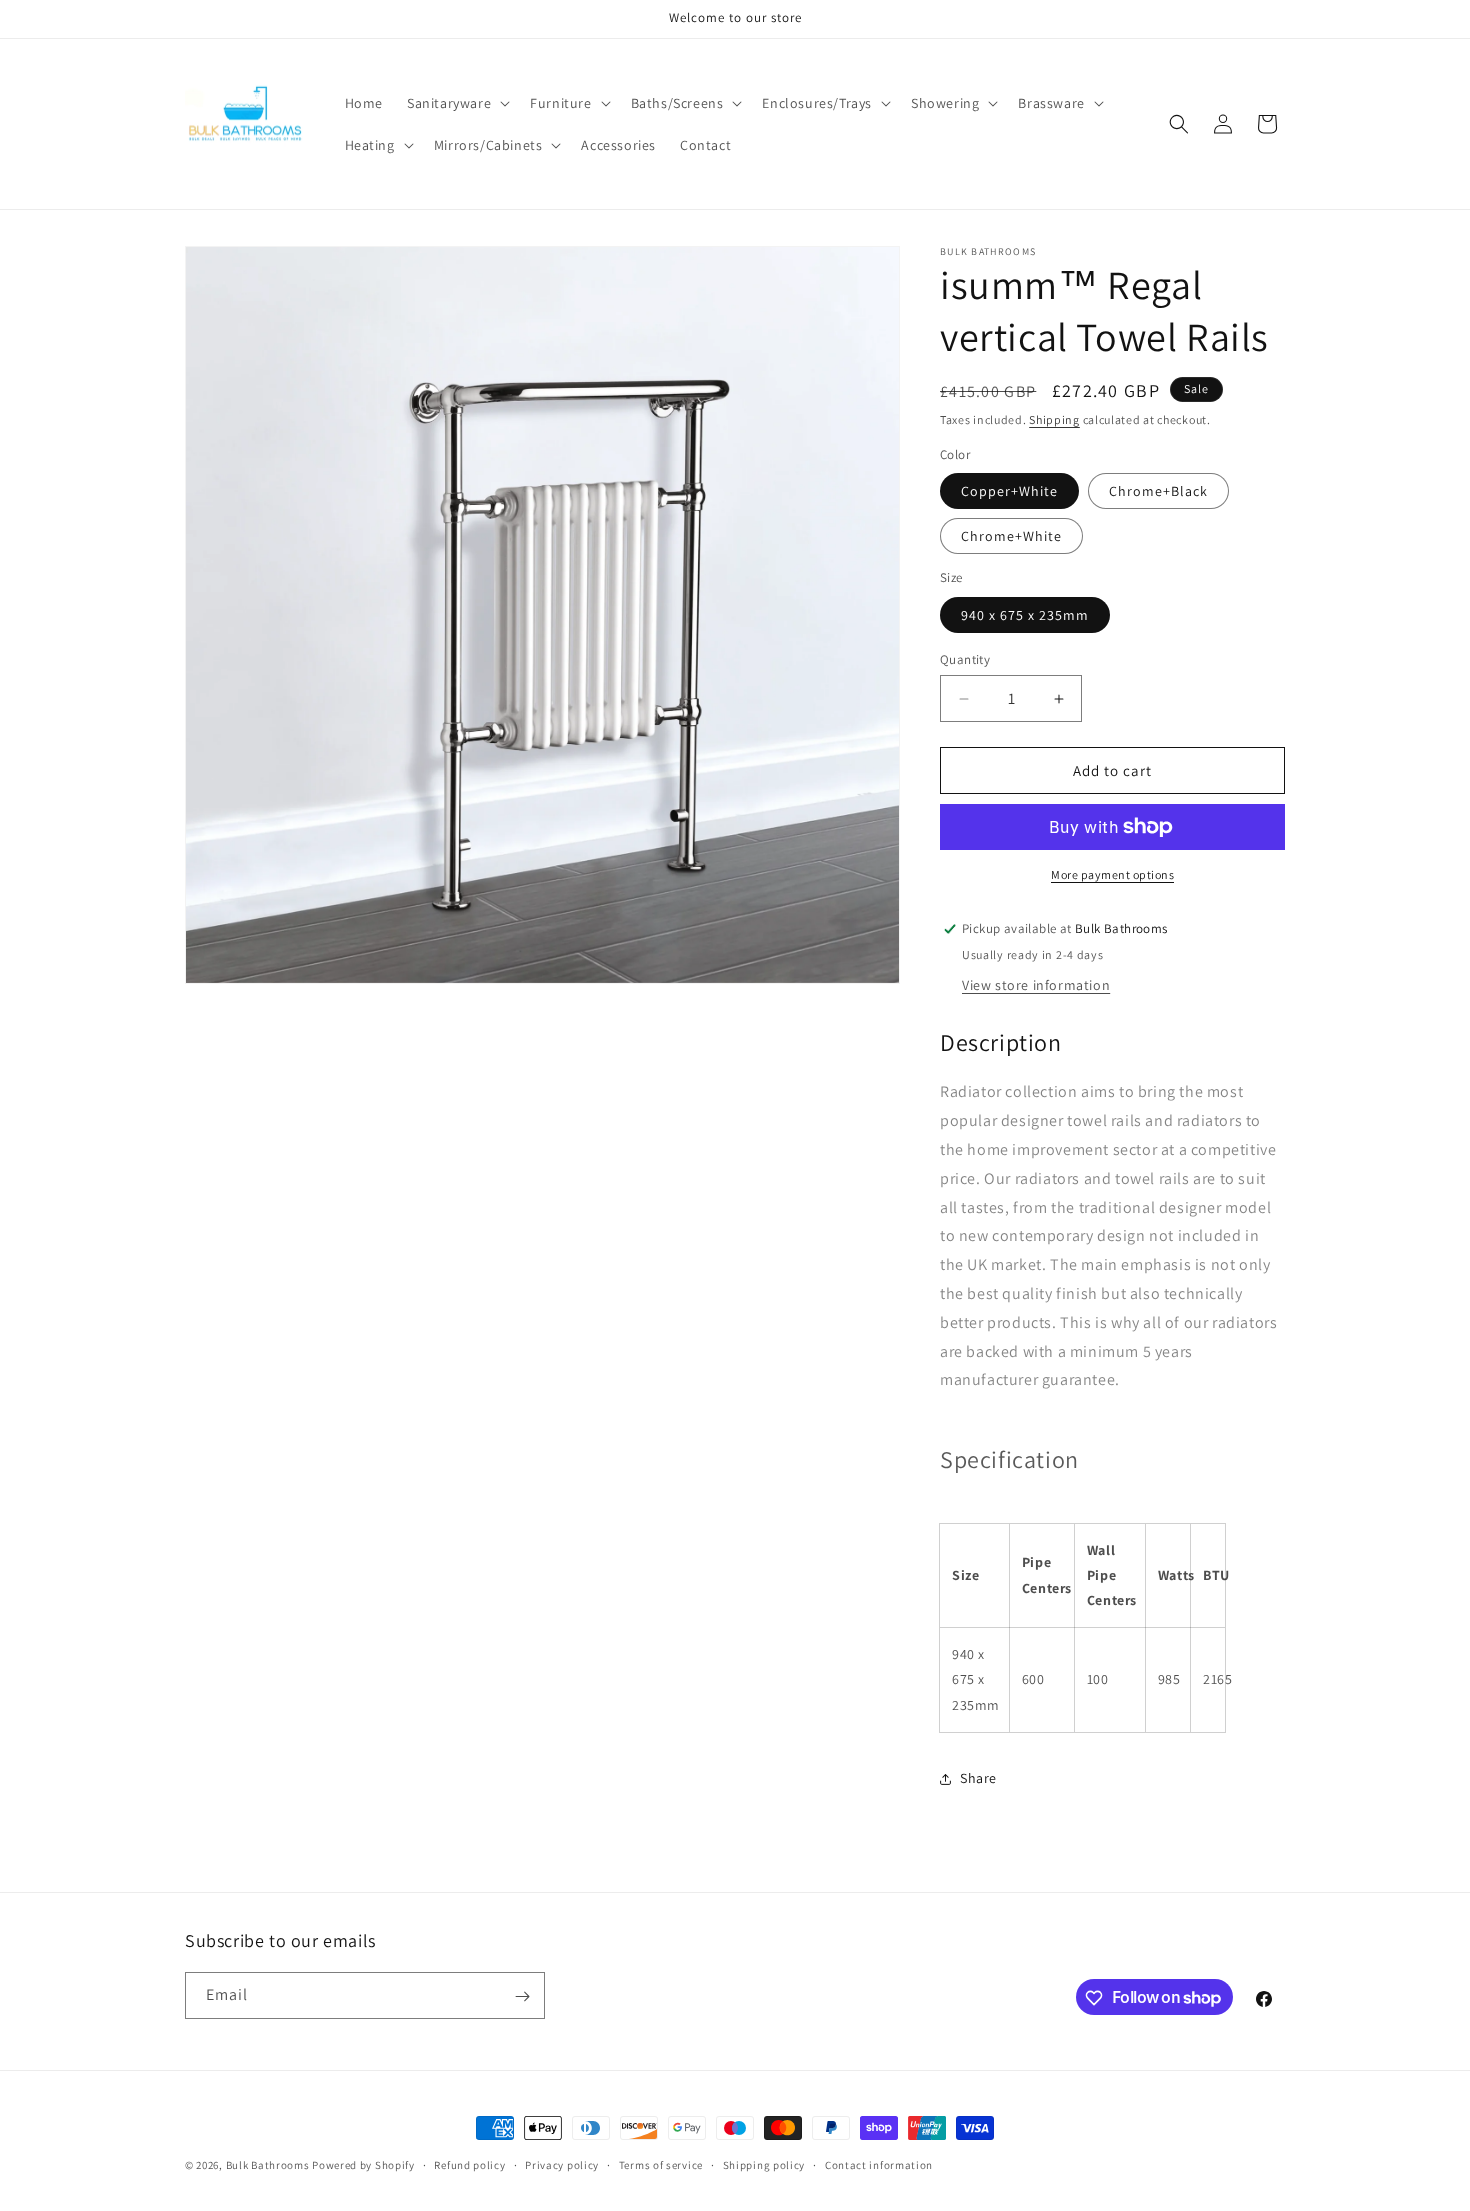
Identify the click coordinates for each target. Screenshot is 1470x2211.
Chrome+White (1011, 536)
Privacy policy (562, 2164)
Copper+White (1009, 491)
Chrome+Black (1158, 491)
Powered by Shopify (363, 2165)
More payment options (1112, 874)
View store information (1036, 985)
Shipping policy (764, 2164)
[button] (456, 103)
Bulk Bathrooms (268, 2165)
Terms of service (661, 2164)
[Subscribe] (522, 1996)
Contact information (879, 2164)
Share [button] (978, 1778)
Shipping (1054, 419)
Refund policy (469, 2164)
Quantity (965, 659)
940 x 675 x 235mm (1025, 615)
